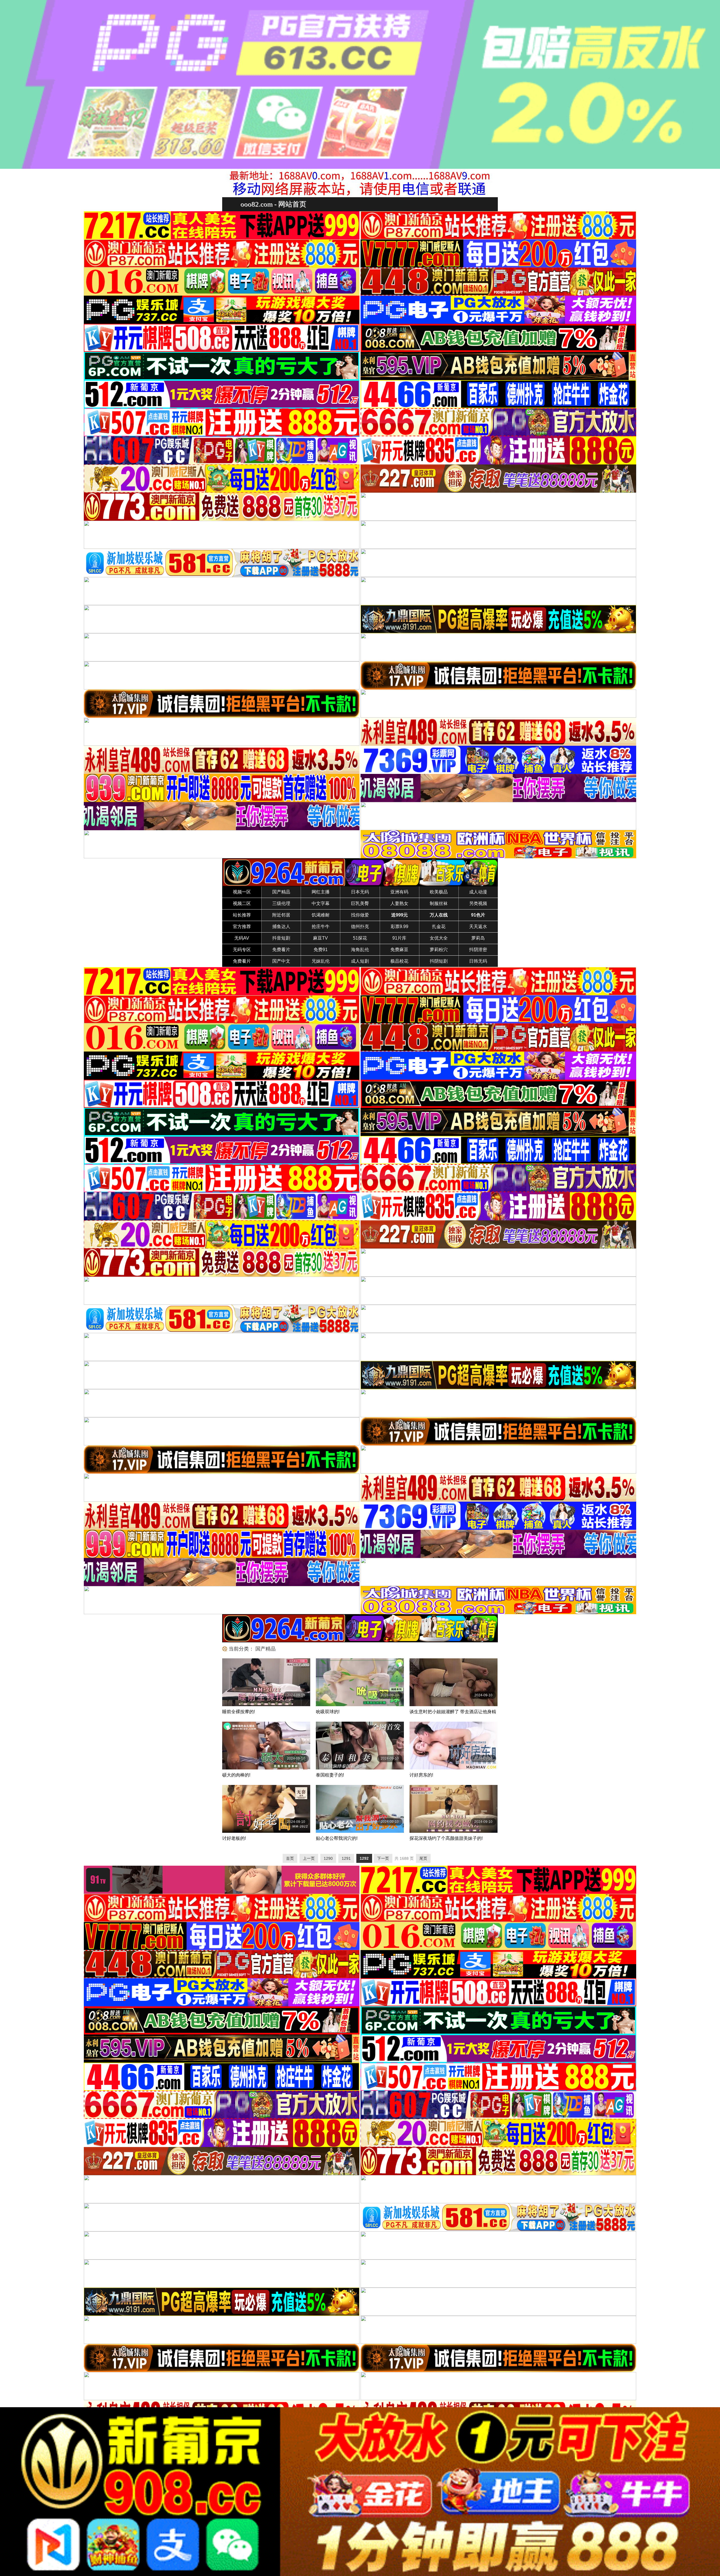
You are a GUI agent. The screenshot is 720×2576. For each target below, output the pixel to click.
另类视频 (478, 903)
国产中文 (281, 961)
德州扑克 (360, 927)
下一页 (383, 1858)
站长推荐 (242, 915)
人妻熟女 (399, 903)
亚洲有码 (399, 892)
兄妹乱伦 (321, 961)
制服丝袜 (439, 903)
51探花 (360, 938)
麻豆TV (320, 938)
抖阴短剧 (439, 961)
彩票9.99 (400, 927)
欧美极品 (439, 892)
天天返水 (478, 927)
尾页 (423, 1858)
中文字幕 (321, 903)
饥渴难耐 (321, 915)
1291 (346, 1858)
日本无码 (360, 892)
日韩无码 (478, 961)
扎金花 (439, 927)
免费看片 (281, 950)
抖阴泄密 (478, 950)
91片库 (399, 938)
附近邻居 (281, 915)
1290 (328, 1858)
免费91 (321, 950)
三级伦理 (281, 903)
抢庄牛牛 (321, 927)
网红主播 (321, 892)
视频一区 (242, 892)
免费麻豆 (399, 950)
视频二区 (242, 903)
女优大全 (439, 938)
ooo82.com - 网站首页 (273, 204)
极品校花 (399, 961)
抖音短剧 (281, 938)
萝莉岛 (478, 938)
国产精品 (281, 892)
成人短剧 (360, 961)
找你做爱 (360, 915)
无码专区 (242, 950)
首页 (290, 1858)
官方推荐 (242, 927)
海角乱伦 (360, 950)
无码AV (242, 938)
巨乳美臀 (360, 903)
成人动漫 (478, 892)
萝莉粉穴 (439, 950)
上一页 (309, 1858)
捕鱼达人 (281, 927)
